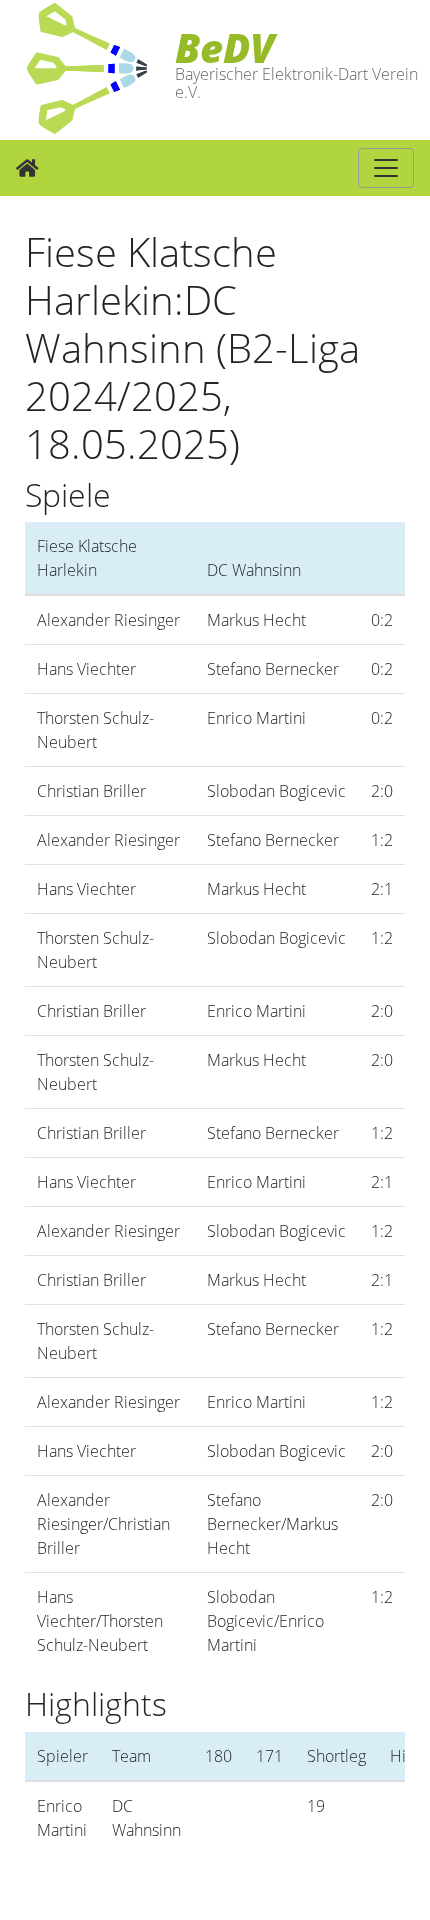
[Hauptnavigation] (386, 168)
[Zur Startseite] (27, 168)
